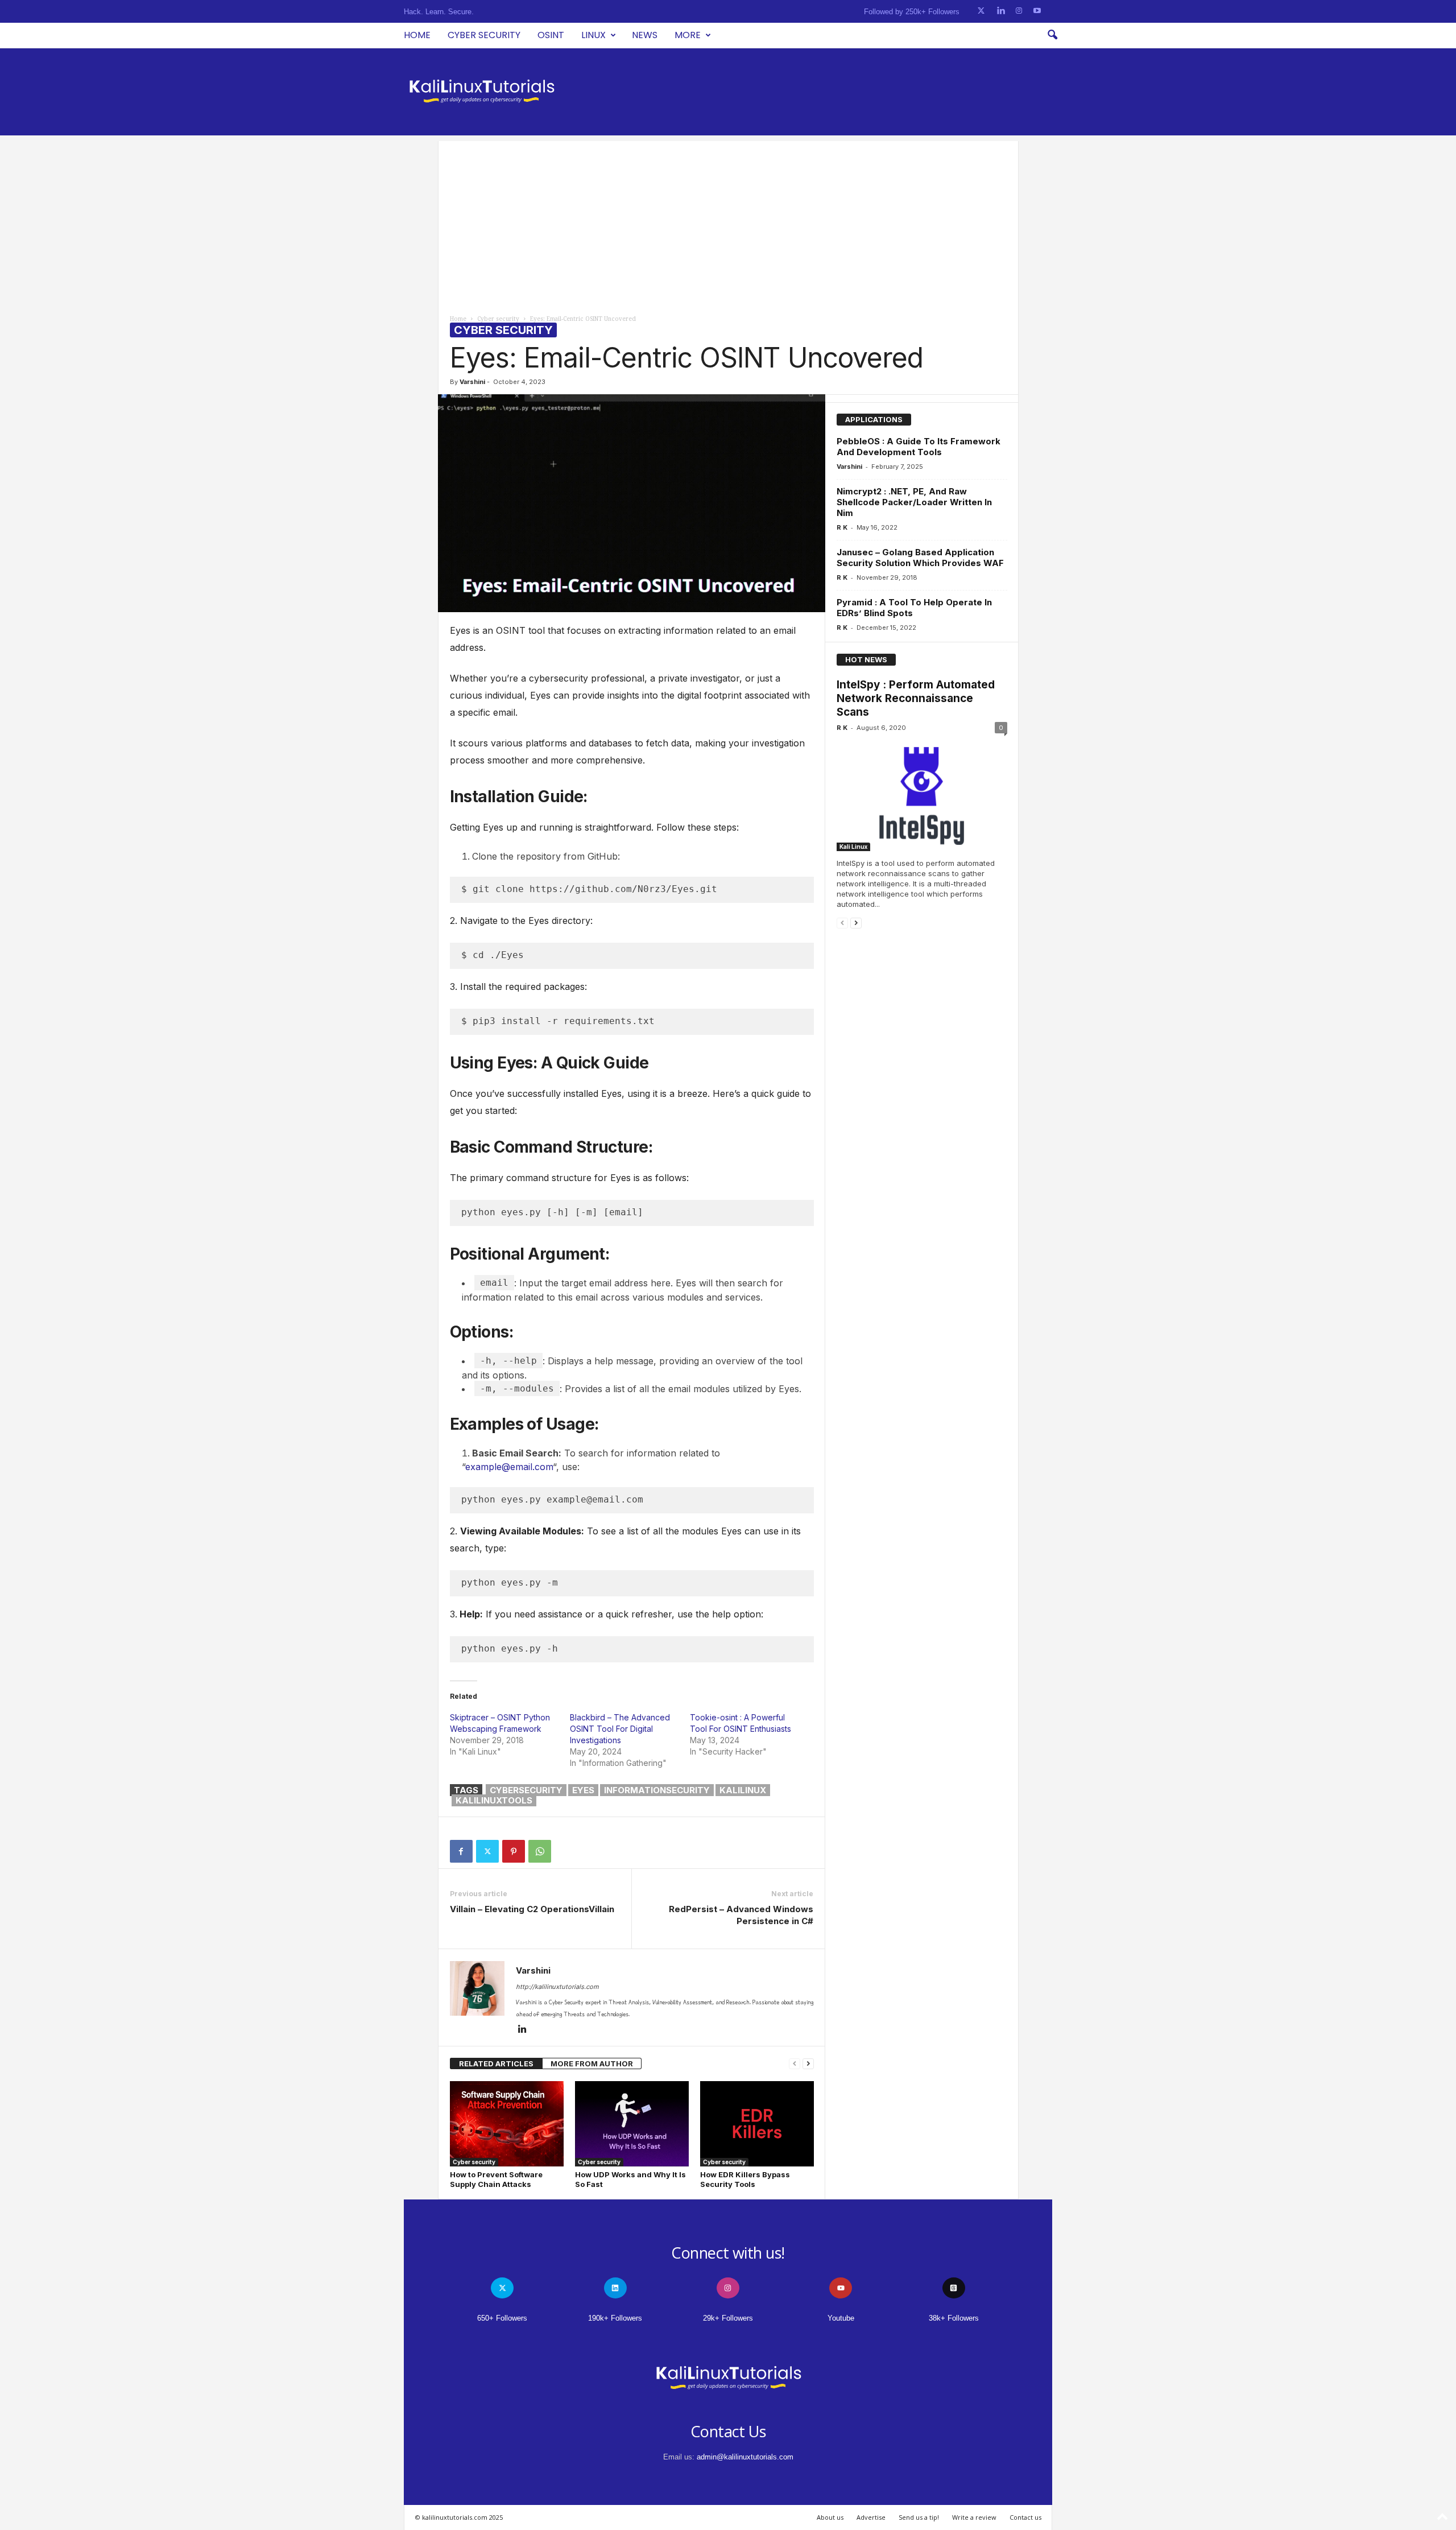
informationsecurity (657, 1790)
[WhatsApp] (540, 1851)
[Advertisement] (728, 221)
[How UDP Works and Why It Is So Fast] (632, 2124)
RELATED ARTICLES (496, 2063)
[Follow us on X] (981, 11)
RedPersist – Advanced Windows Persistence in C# (741, 1915)
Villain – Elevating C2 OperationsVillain (532, 1909)
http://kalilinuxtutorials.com (557, 1987)
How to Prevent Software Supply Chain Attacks (496, 2179)
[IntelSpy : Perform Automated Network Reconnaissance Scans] (922, 796)
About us (830, 2517)
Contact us (1025, 2517)
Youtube (841, 2318)
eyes (583, 1790)
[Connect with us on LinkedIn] (1001, 11)
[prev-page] (795, 2064)
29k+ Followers (728, 2318)
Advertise (871, 2517)
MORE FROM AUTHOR (592, 2063)
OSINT (551, 35)
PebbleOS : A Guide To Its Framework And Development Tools (919, 447)
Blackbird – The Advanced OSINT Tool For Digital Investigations (620, 1729)
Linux (593, 35)
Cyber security (484, 35)
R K (842, 527)
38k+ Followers (954, 2318)
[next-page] (808, 2064)
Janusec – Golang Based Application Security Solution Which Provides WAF (920, 558)
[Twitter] (487, 1851)
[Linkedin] (523, 2030)
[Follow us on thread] (954, 2288)
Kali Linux (853, 847)
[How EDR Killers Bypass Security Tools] (757, 2124)
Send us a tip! (919, 2517)
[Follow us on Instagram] (1019, 11)
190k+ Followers (615, 2318)
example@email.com (509, 1467)
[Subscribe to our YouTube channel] (1037, 11)
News (645, 35)
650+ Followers (502, 2318)
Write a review (974, 2517)
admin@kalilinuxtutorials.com (745, 2457)
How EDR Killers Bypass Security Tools (745, 2179)
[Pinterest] (514, 1851)
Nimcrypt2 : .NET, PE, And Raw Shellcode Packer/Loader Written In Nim (914, 502)
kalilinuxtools (494, 1800)
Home (417, 35)
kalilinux (743, 1790)
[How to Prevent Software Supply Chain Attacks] (507, 2124)
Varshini (472, 382)
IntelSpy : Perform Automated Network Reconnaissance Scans (916, 698)
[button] (1052, 35)
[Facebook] (461, 1851)
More (688, 35)
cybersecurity (526, 1790)
